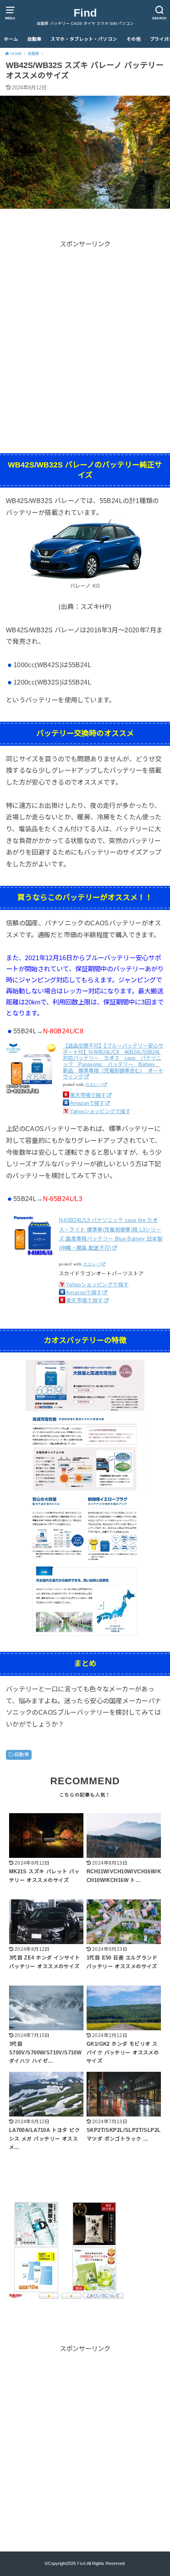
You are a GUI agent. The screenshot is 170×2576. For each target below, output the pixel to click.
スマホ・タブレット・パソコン (84, 39)
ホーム (11, 39)
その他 (134, 39)
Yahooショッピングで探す (100, 1111)
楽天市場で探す (88, 1095)
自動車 (34, 39)
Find (85, 13)
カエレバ (94, 1085)
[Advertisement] (85, 335)
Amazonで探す (87, 1103)
